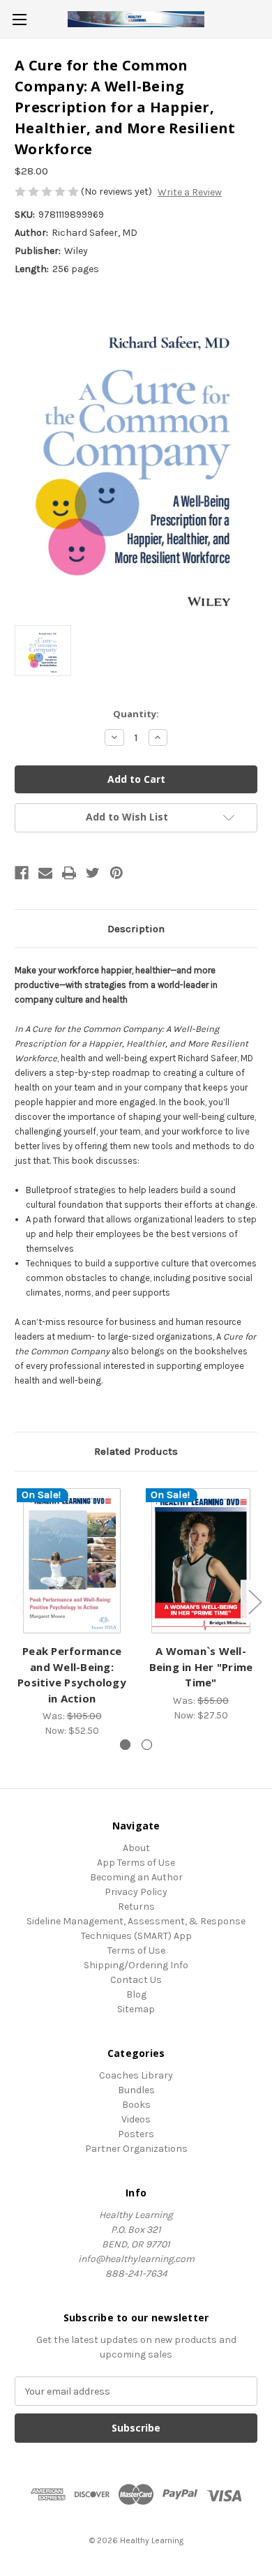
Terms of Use (136, 1950)
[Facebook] (22, 873)
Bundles (136, 2090)
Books (136, 2105)
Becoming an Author (136, 1877)
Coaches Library (136, 2075)
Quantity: (136, 714)
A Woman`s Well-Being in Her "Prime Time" (201, 1667)
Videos (136, 2119)
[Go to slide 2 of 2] (147, 1745)
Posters (136, 2134)
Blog (136, 1994)
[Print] (69, 873)
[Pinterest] (116, 873)
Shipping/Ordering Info (136, 1965)
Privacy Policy (136, 1892)
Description (136, 929)
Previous (18, 1602)
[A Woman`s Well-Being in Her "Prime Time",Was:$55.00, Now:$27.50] (201, 1561)
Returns (136, 1907)
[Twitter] (93, 873)
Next (255, 1602)
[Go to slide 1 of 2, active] (125, 1745)
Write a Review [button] (190, 192)
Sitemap (136, 2009)
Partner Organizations (136, 2149)
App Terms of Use (136, 1863)
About (136, 1848)
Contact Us (136, 1980)
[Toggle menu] (19, 19)
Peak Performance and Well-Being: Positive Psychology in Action (72, 1675)
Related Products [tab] (136, 1451)
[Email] (45, 873)
